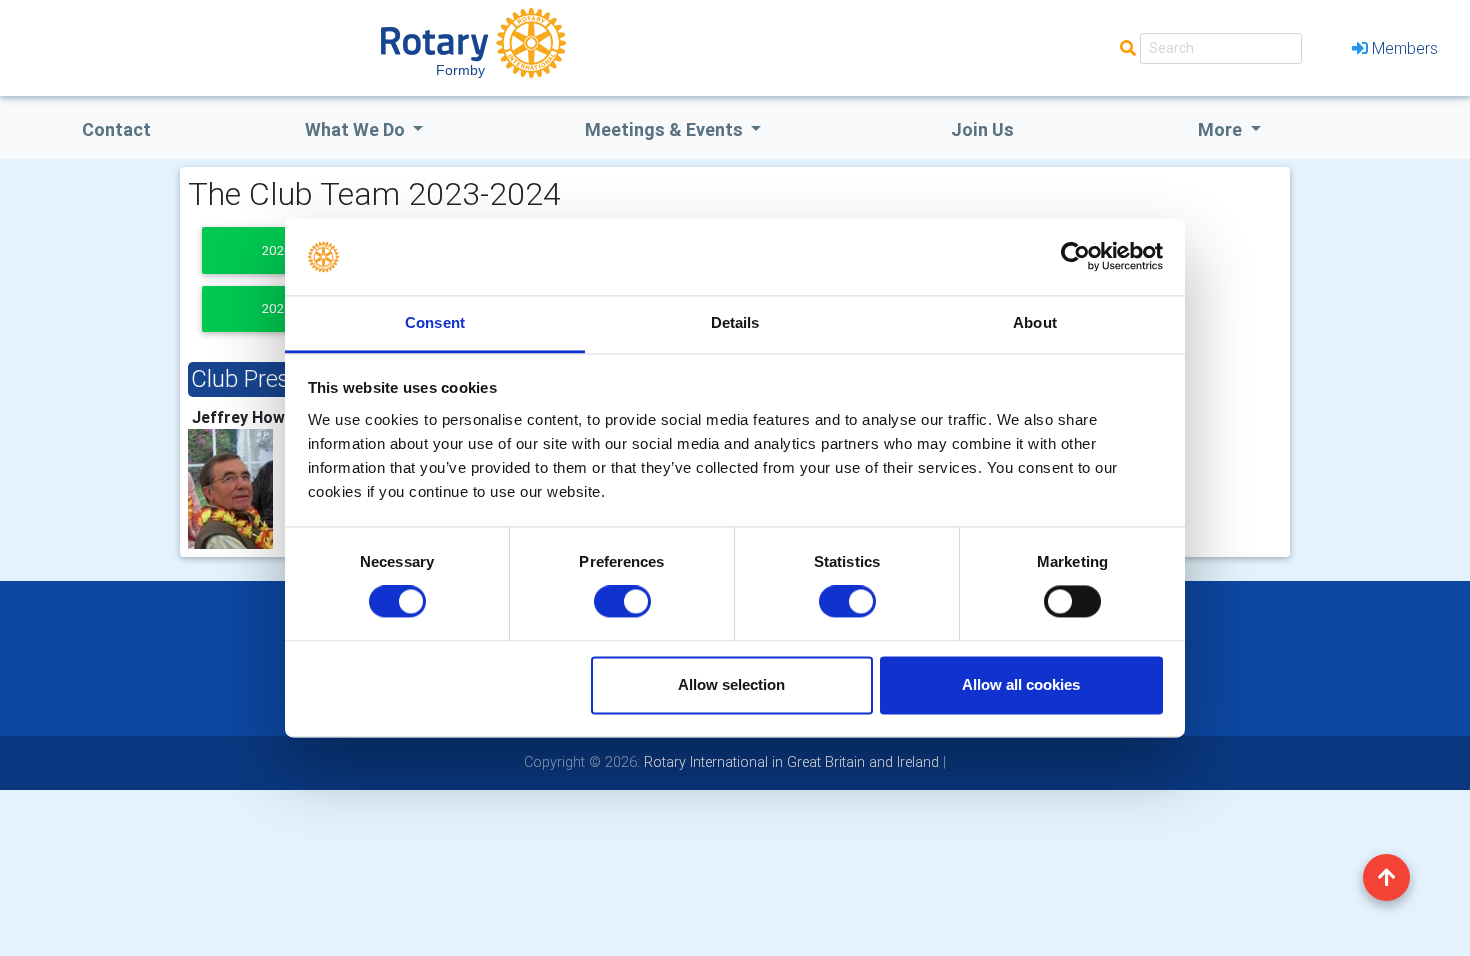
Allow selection (731, 684)
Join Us (982, 129)
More (1222, 129)
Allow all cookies (1021, 684)
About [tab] (1035, 322)
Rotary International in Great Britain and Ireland (789, 762)
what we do (357, 129)
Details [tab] (735, 322)
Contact (116, 129)
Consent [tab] (435, 322)
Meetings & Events (666, 129)
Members (1405, 48)
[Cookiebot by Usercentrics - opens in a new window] (1075, 257)
